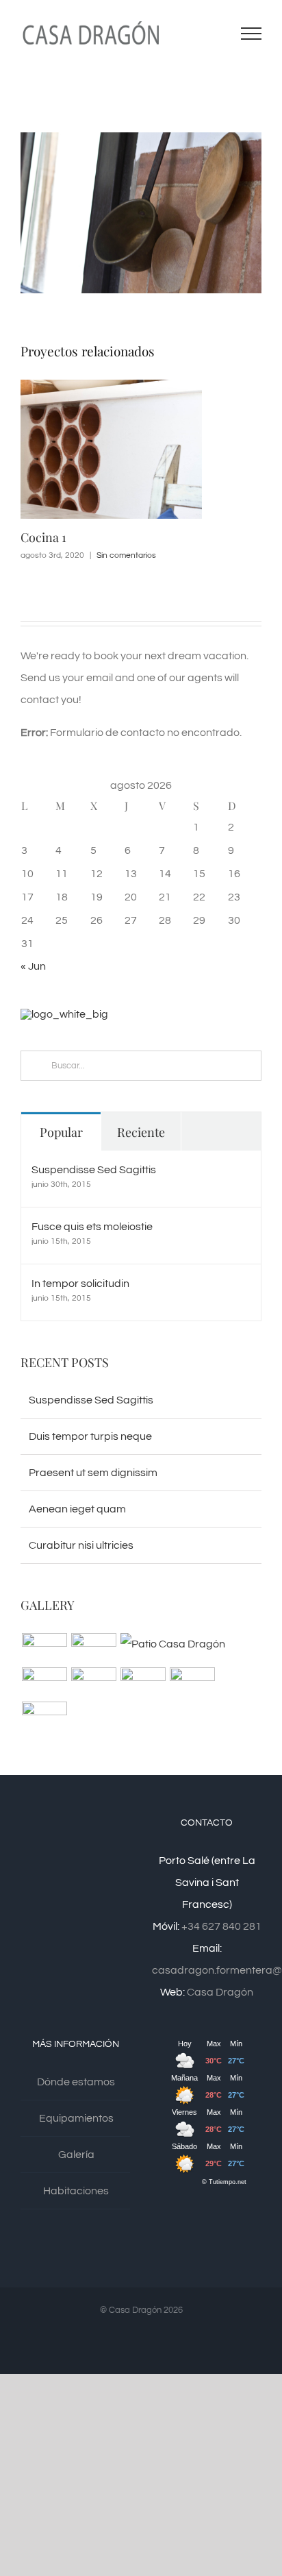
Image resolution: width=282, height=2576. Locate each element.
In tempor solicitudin (80, 1284)
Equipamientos (76, 2118)
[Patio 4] (44, 1682)
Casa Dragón (220, 1992)
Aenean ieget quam (77, 1509)
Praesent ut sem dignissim (93, 1473)
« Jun (33, 966)
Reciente (141, 1132)
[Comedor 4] (143, 1682)
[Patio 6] (93, 1648)
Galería (76, 2155)
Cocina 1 (43, 537)
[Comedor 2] (44, 1717)
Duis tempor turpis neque (90, 1436)
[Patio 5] (172, 1644)
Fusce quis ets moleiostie (92, 1227)
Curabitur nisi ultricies (81, 1545)
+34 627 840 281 (221, 1926)
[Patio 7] (44, 1648)
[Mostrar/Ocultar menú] (252, 34)
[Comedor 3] (192, 1682)
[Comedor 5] (93, 1682)
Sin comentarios (126, 555)
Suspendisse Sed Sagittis (94, 1170)
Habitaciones (76, 2191)
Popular (61, 1132)
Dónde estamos (76, 2082)
